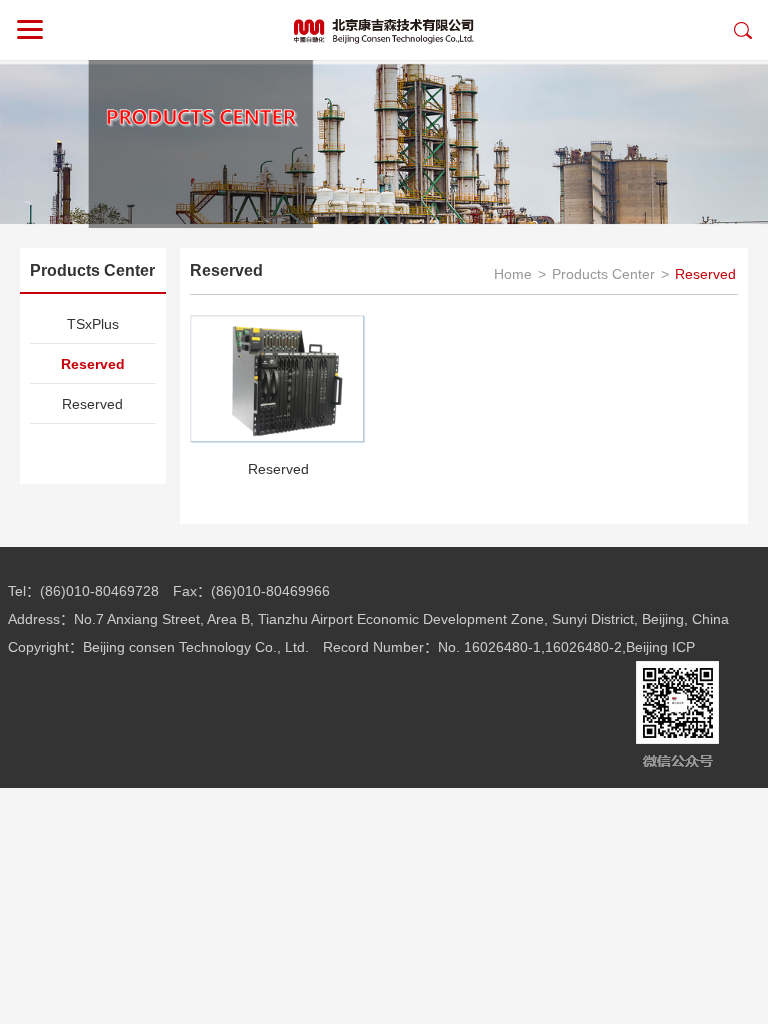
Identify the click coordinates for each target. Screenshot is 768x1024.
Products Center (603, 274)
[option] (384, 144)
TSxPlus (93, 324)
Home (513, 274)
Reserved (93, 364)
